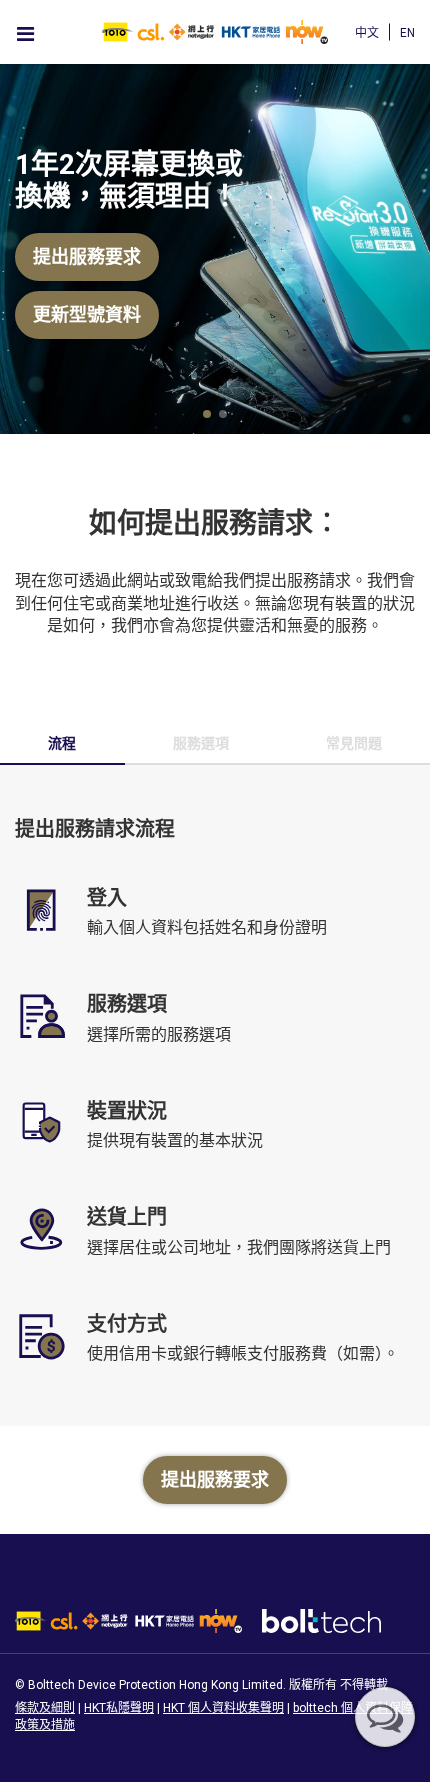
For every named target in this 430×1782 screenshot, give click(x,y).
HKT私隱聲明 (119, 1708)
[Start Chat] (385, 1717)
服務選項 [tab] (201, 743)
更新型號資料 (87, 314)
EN (407, 33)
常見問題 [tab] (354, 743)
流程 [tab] (62, 743)
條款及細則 (45, 1708)
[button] (207, 414)
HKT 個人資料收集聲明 (223, 1708)
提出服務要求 (87, 256)
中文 (367, 33)
